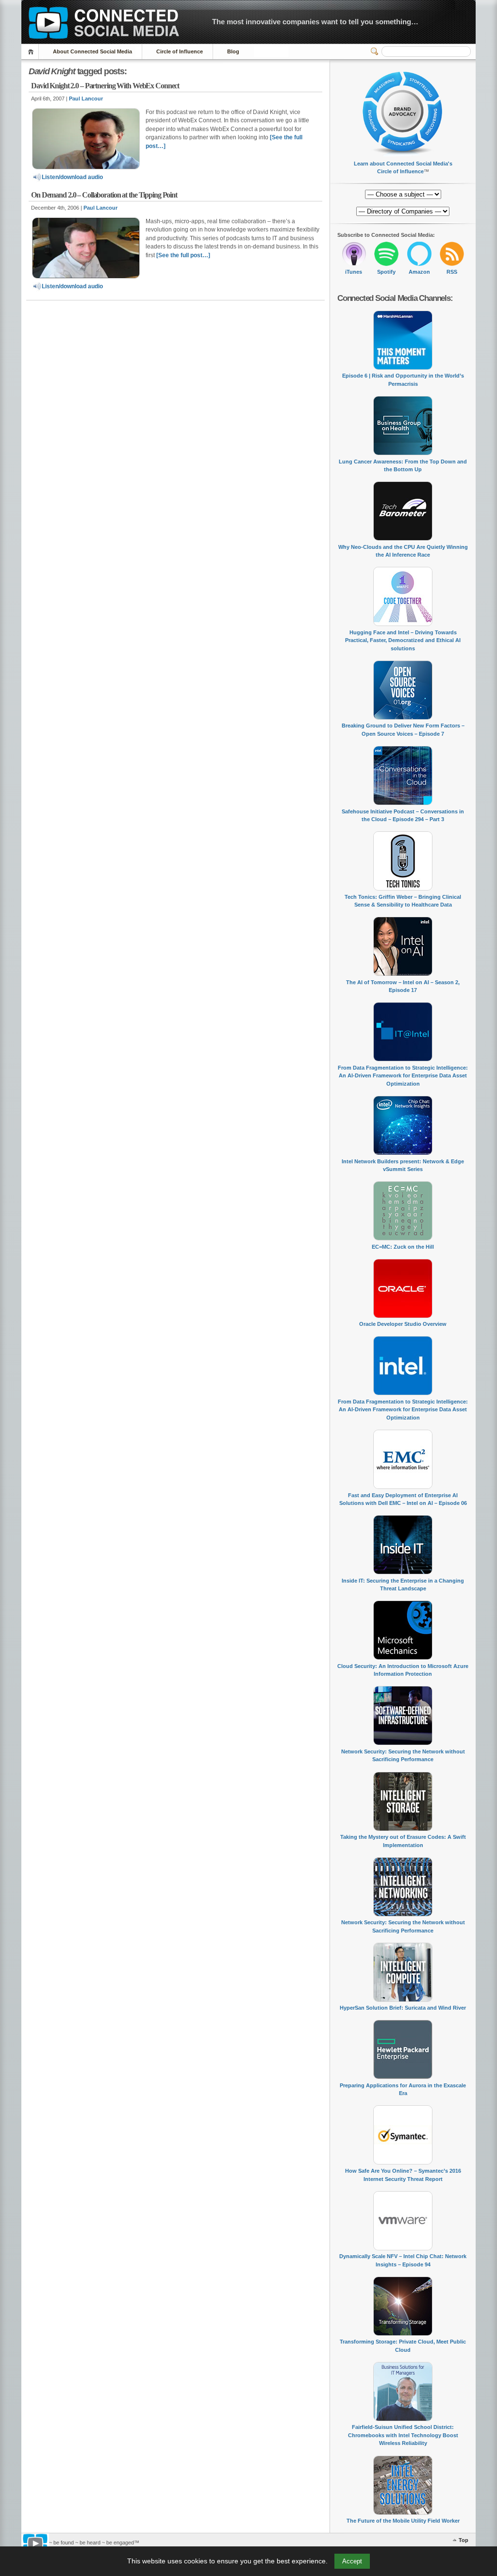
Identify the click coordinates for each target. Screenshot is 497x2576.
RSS (452, 272)
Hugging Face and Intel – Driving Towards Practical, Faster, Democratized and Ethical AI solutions (403, 640)
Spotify (386, 272)
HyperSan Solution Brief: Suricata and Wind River (403, 2008)
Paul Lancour (86, 99)
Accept (352, 2561)
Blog (233, 51)
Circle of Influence (180, 51)
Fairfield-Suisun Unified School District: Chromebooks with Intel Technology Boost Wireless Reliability (403, 2435)
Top (464, 2540)
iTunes (354, 272)
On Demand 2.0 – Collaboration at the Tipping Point (104, 195)
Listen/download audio (72, 177)
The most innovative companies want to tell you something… (315, 22)
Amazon (419, 272)
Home (32, 52)
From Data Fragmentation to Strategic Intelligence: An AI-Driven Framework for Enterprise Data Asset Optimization (403, 1076)
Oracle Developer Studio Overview (403, 1324)
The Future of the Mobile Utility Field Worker (403, 2521)
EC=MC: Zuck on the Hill (403, 1247)
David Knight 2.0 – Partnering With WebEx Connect (105, 86)
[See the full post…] (183, 255)
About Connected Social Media (92, 51)
